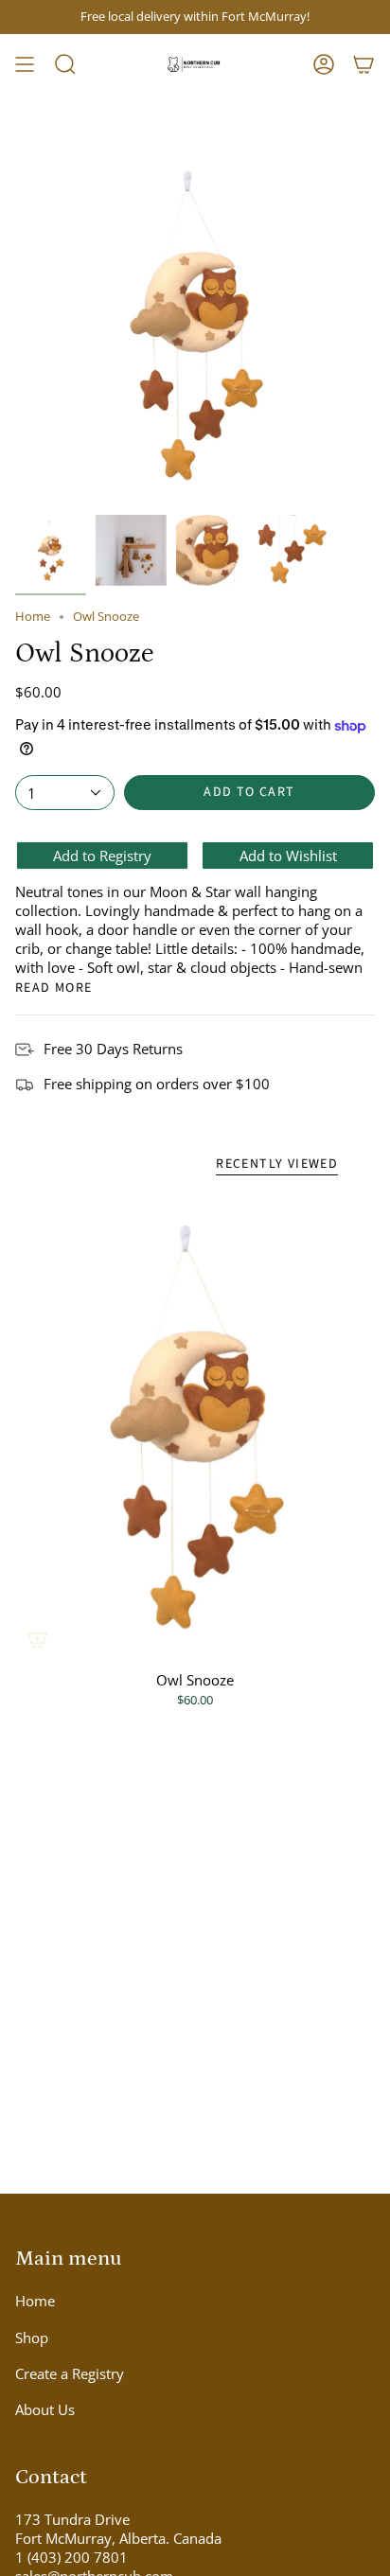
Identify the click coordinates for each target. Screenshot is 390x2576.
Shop (32, 2338)
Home (33, 617)
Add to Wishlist (288, 856)
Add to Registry (102, 856)
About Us (45, 2409)
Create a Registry (70, 2373)
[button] (65, 64)
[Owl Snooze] (195, 1427)
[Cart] (363, 64)
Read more (54, 988)
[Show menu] (25, 64)
